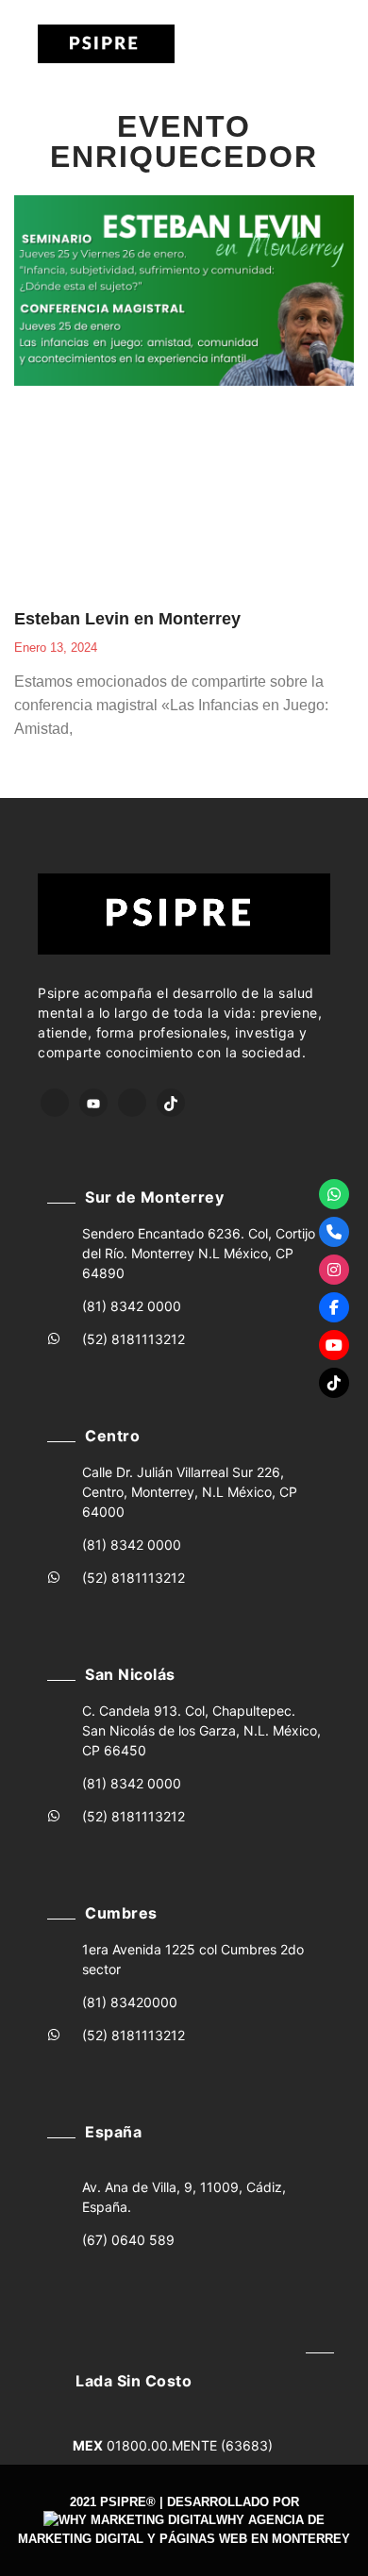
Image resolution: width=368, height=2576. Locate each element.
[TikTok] (171, 1103)
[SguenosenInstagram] (334, 1270)
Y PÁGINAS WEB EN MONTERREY (249, 2539)
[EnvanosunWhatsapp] (334, 1194)
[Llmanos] (334, 1232)
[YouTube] (93, 1103)
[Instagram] (132, 1103)
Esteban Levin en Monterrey (127, 619)
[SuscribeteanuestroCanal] (334, 1345)
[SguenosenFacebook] (334, 1307)
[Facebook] (55, 1103)
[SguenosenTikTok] (334, 1383)
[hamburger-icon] (254, 44)
